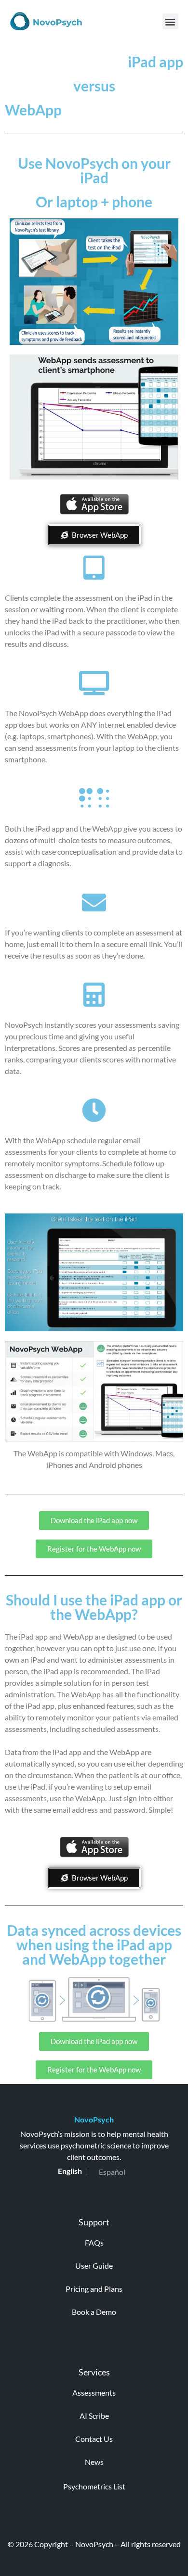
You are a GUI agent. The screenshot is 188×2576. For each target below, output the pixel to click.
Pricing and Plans (94, 2289)
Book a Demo (94, 2312)
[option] (112, 2172)
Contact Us (94, 2439)
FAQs (94, 2242)
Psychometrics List (94, 2486)
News (94, 2462)
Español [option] (112, 2172)
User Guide (94, 2266)
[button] (170, 21)
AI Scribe (94, 2416)
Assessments (94, 2393)
